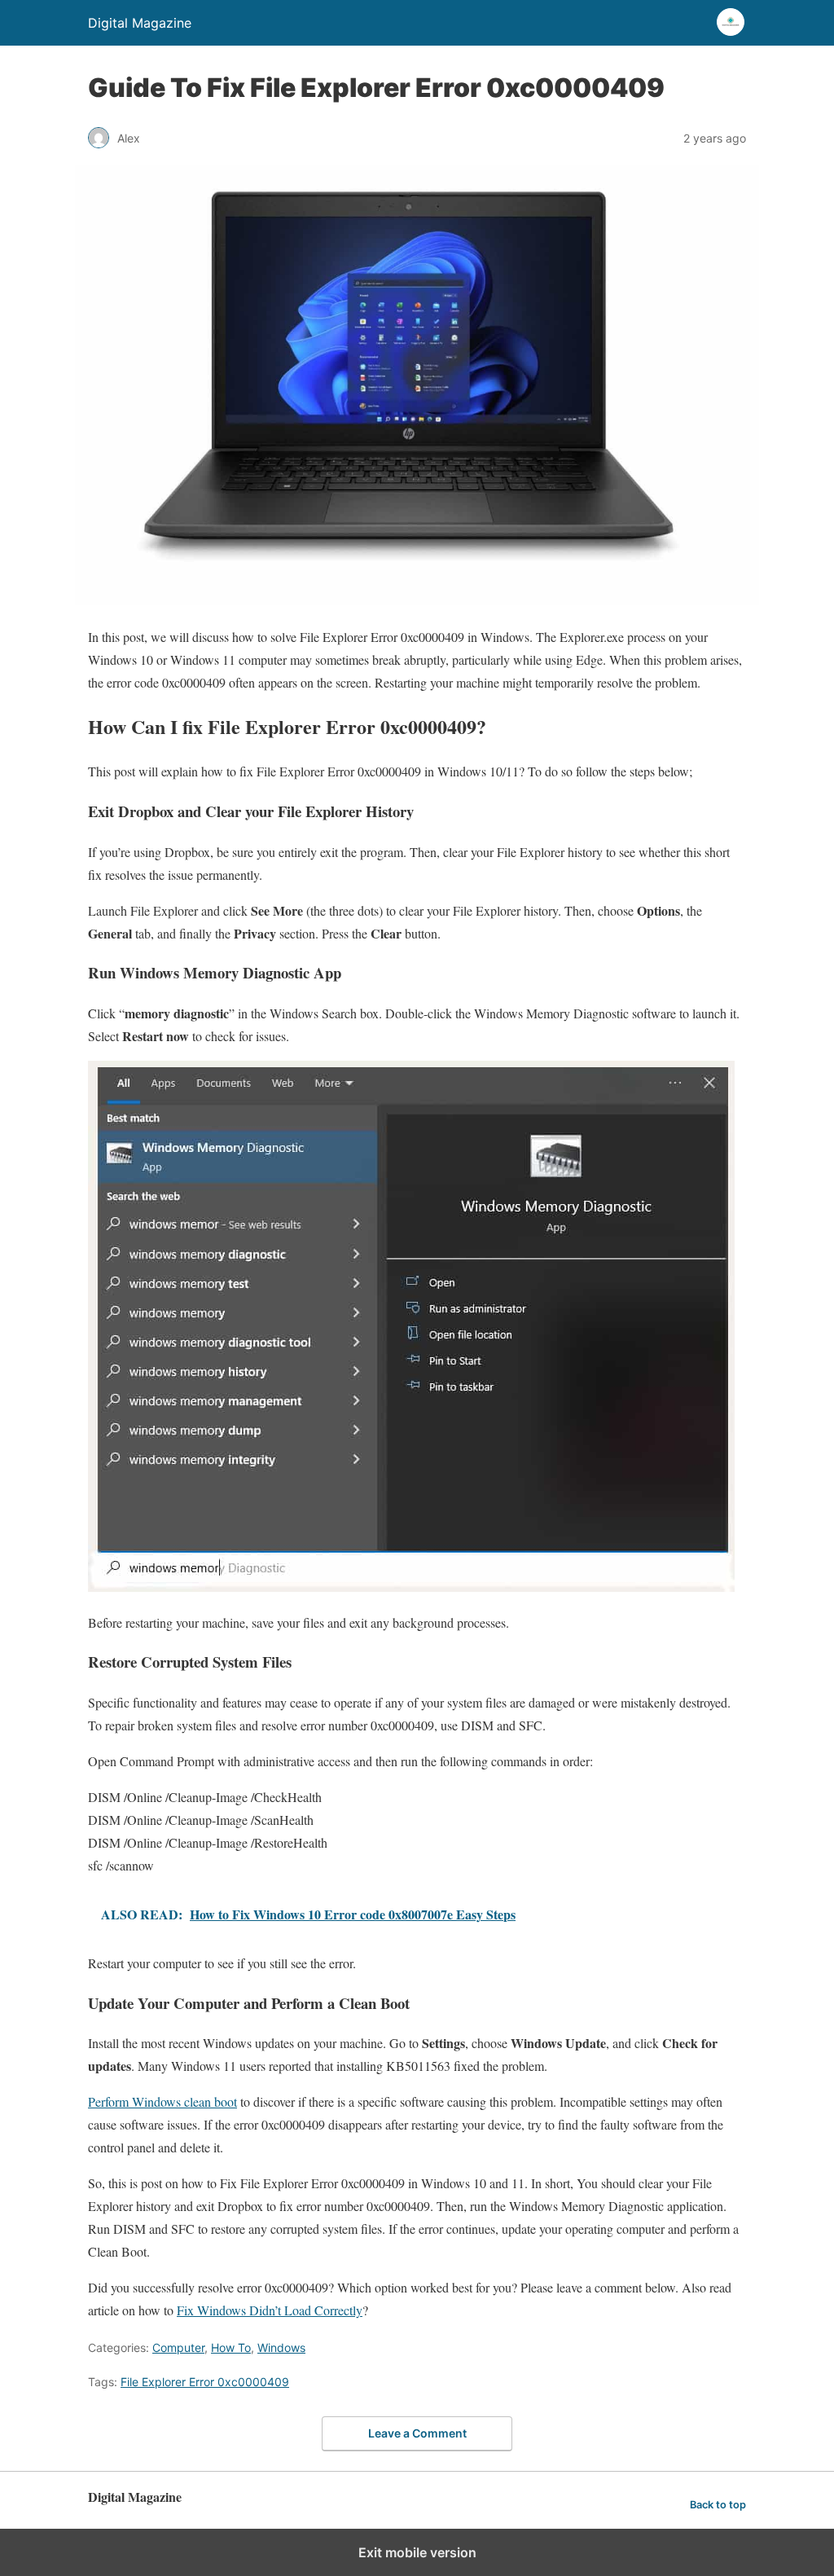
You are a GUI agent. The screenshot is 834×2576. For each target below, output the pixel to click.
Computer (178, 2347)
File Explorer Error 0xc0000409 (205, 2382)
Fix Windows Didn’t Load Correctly (270, 2310)
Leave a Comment (417, 2433)
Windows (281, 2347)
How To (231, 2347)
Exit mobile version (417, 2552)
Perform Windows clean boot (162, 2101)
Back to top (718, 2505)
